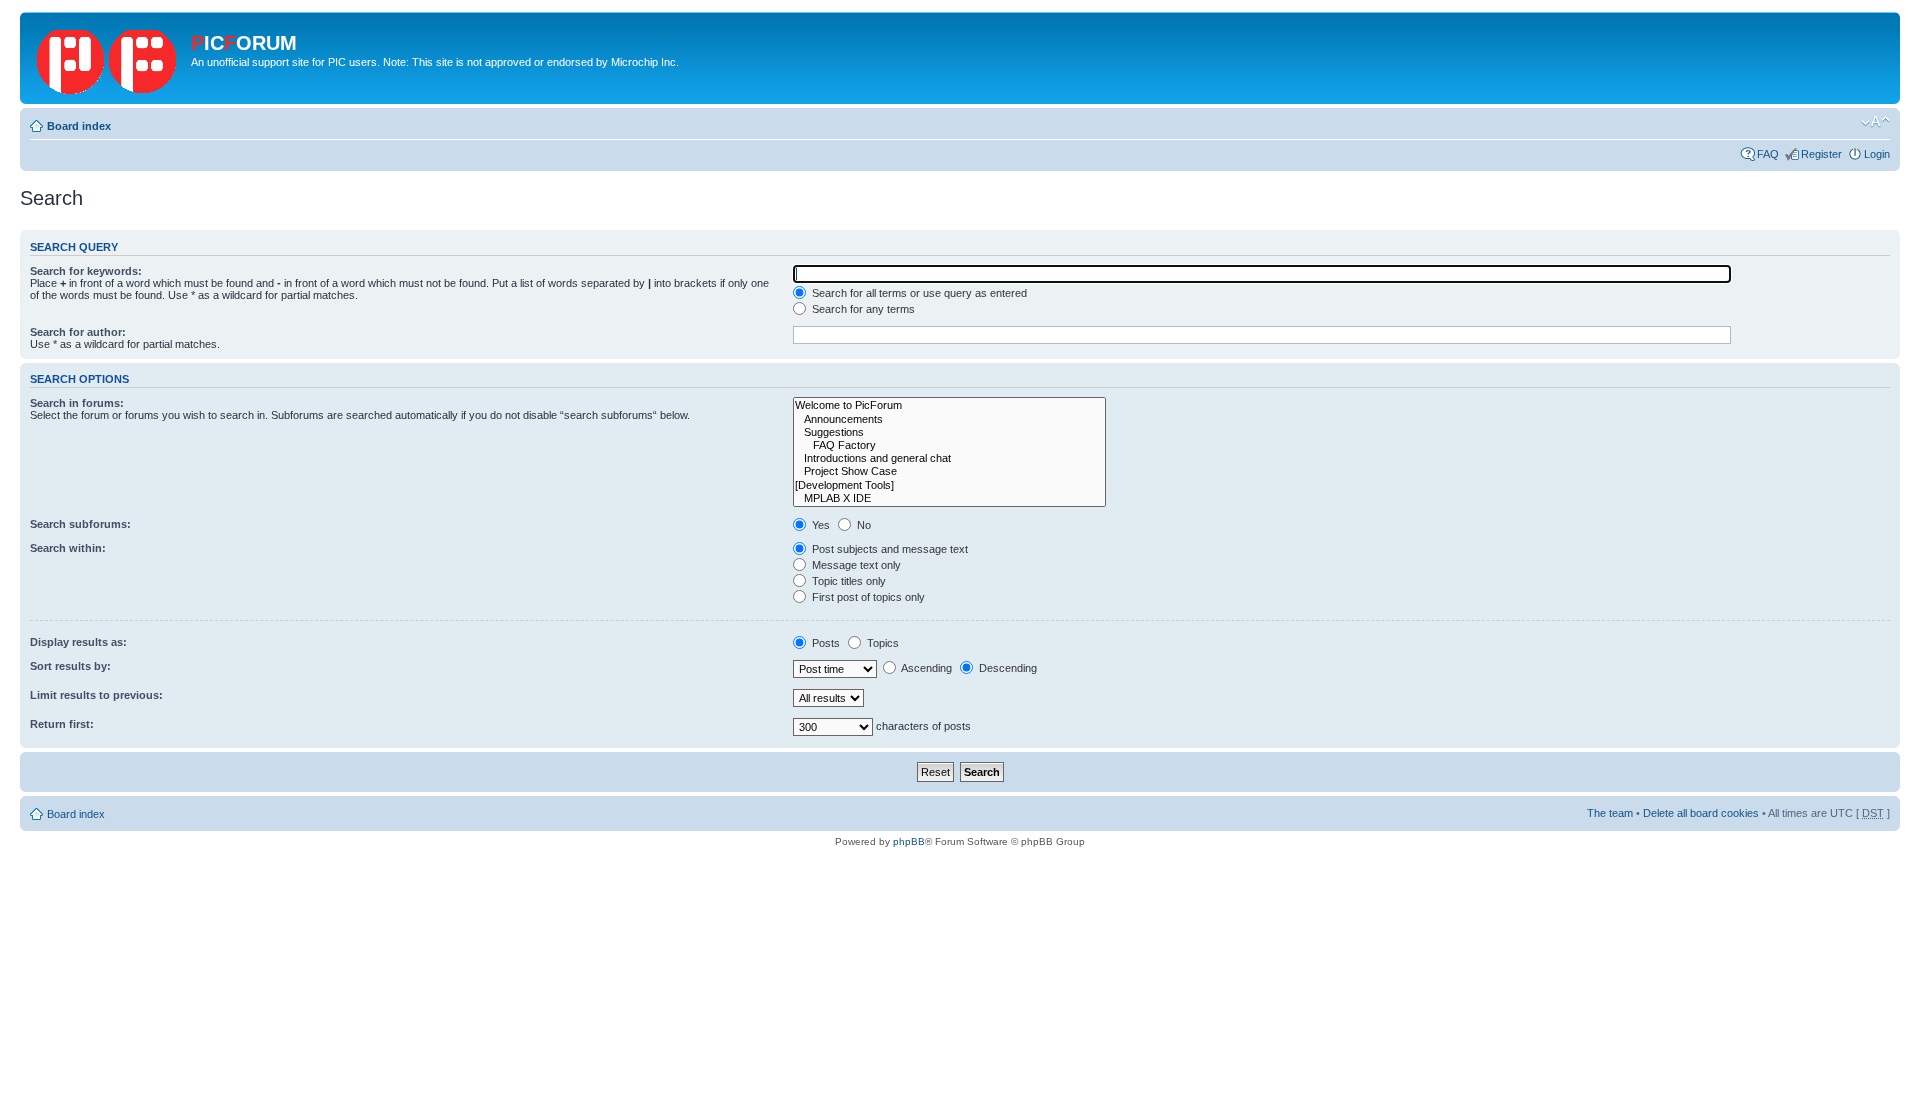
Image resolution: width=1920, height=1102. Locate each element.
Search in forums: (77, 403)
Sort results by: (70, 666)
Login (1877, 154)
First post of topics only (867, 597)
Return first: (62, 724)
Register (1821, 154)
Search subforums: (80, 524)
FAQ (1768, 154)
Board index (79, 126)
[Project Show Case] (949, 471)
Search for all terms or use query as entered (918, 293)
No (862, 525)
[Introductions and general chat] (949, 458)
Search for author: (78, 332)
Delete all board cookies (1701, 813)
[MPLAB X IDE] (949, 498)
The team (1610, 813)
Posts (824, 643)
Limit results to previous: (96, 695)
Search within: (68, 548)
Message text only (855, 565)
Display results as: (78, 642)
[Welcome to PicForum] (949, 405)
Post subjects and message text (888, 549)
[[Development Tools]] (949, 485)
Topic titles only (847, 581)
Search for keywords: (86, 271)
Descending (1006, 668)
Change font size (1875, 122)
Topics (881, 643)
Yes (819, 525)
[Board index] (108, 58)
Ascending (925, 668)
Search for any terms (862, 309)
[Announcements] (949, 419)
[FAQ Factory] (949, 445)
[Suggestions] (949, 432)
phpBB (909, 841)
